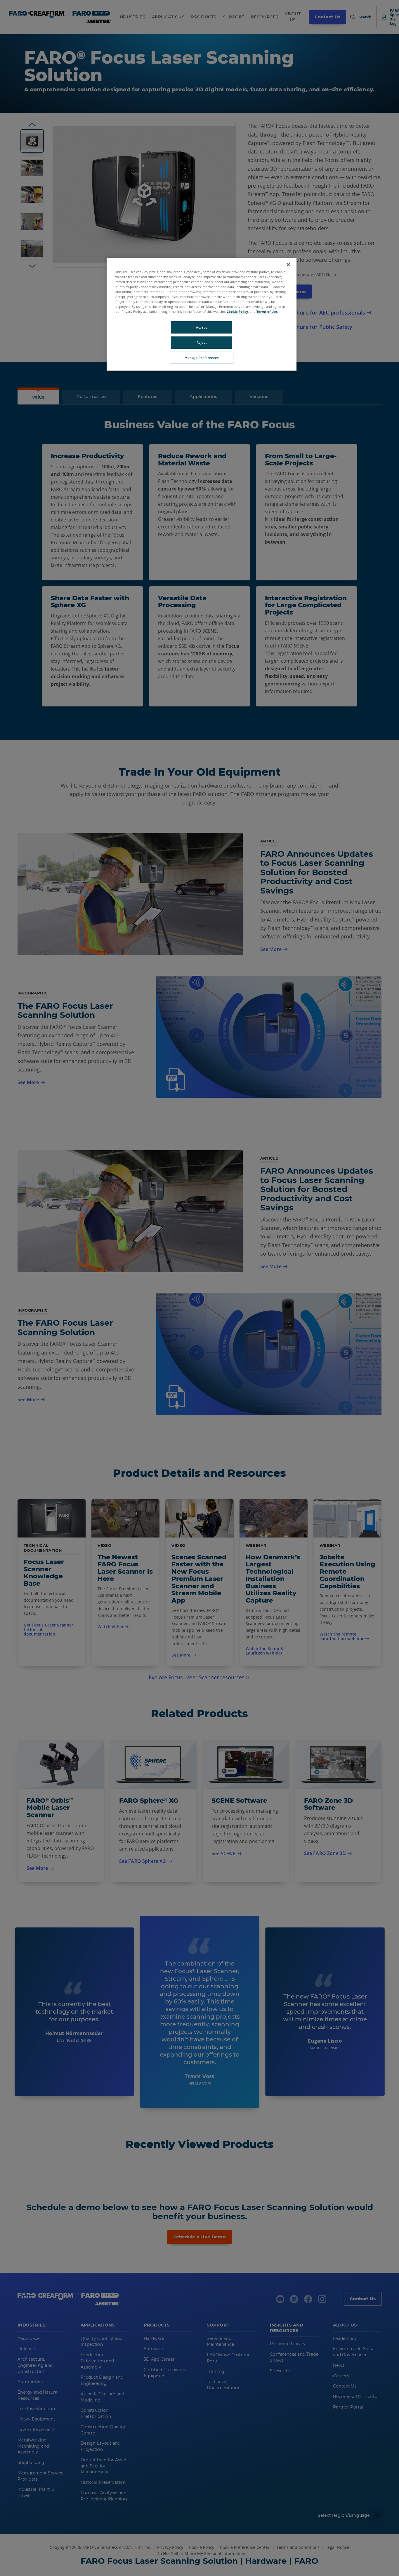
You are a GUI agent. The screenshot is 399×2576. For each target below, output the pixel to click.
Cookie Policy (237, 311)
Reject (202, 342)
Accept (201, 327)
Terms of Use (267, 311)
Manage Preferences (202, 358)
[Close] (288, 265)
